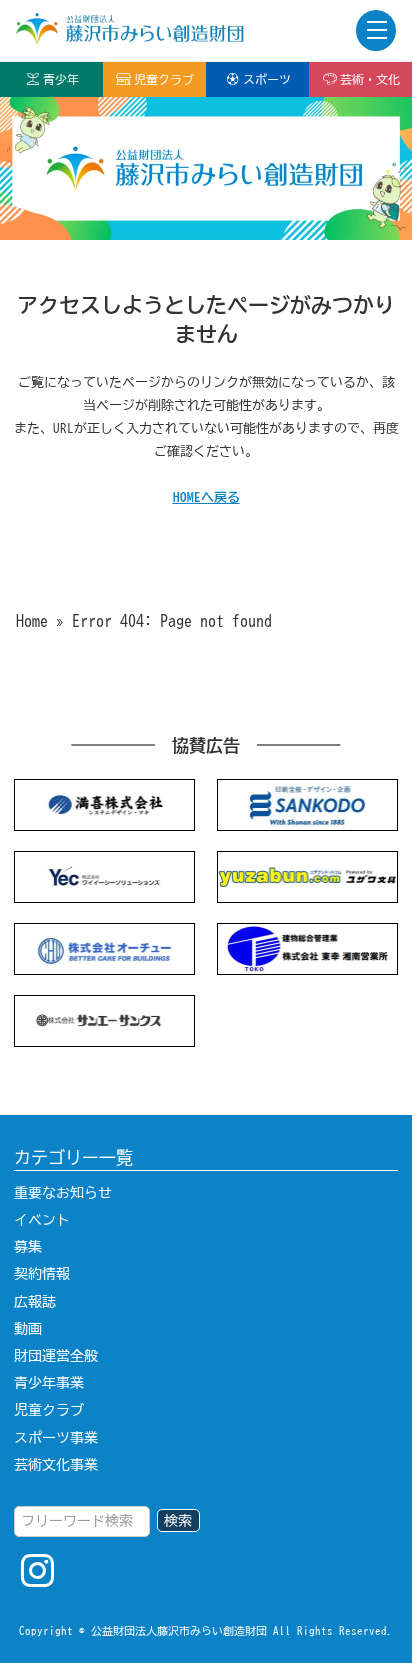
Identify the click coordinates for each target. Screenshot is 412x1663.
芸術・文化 (370, 79)
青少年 (61, 79)
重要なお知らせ (63, 1193)
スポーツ (267, 79)
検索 (178, 1521)
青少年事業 (49, 1383)
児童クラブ (164, 79)
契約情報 (42, 1274)
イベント (42, 1220)
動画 (28, 1329)
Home (32, 621)
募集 (28, 1247)
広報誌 (35, 1302)
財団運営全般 (56, 1356)
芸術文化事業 (56, 1465)
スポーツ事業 (56, 1438)
